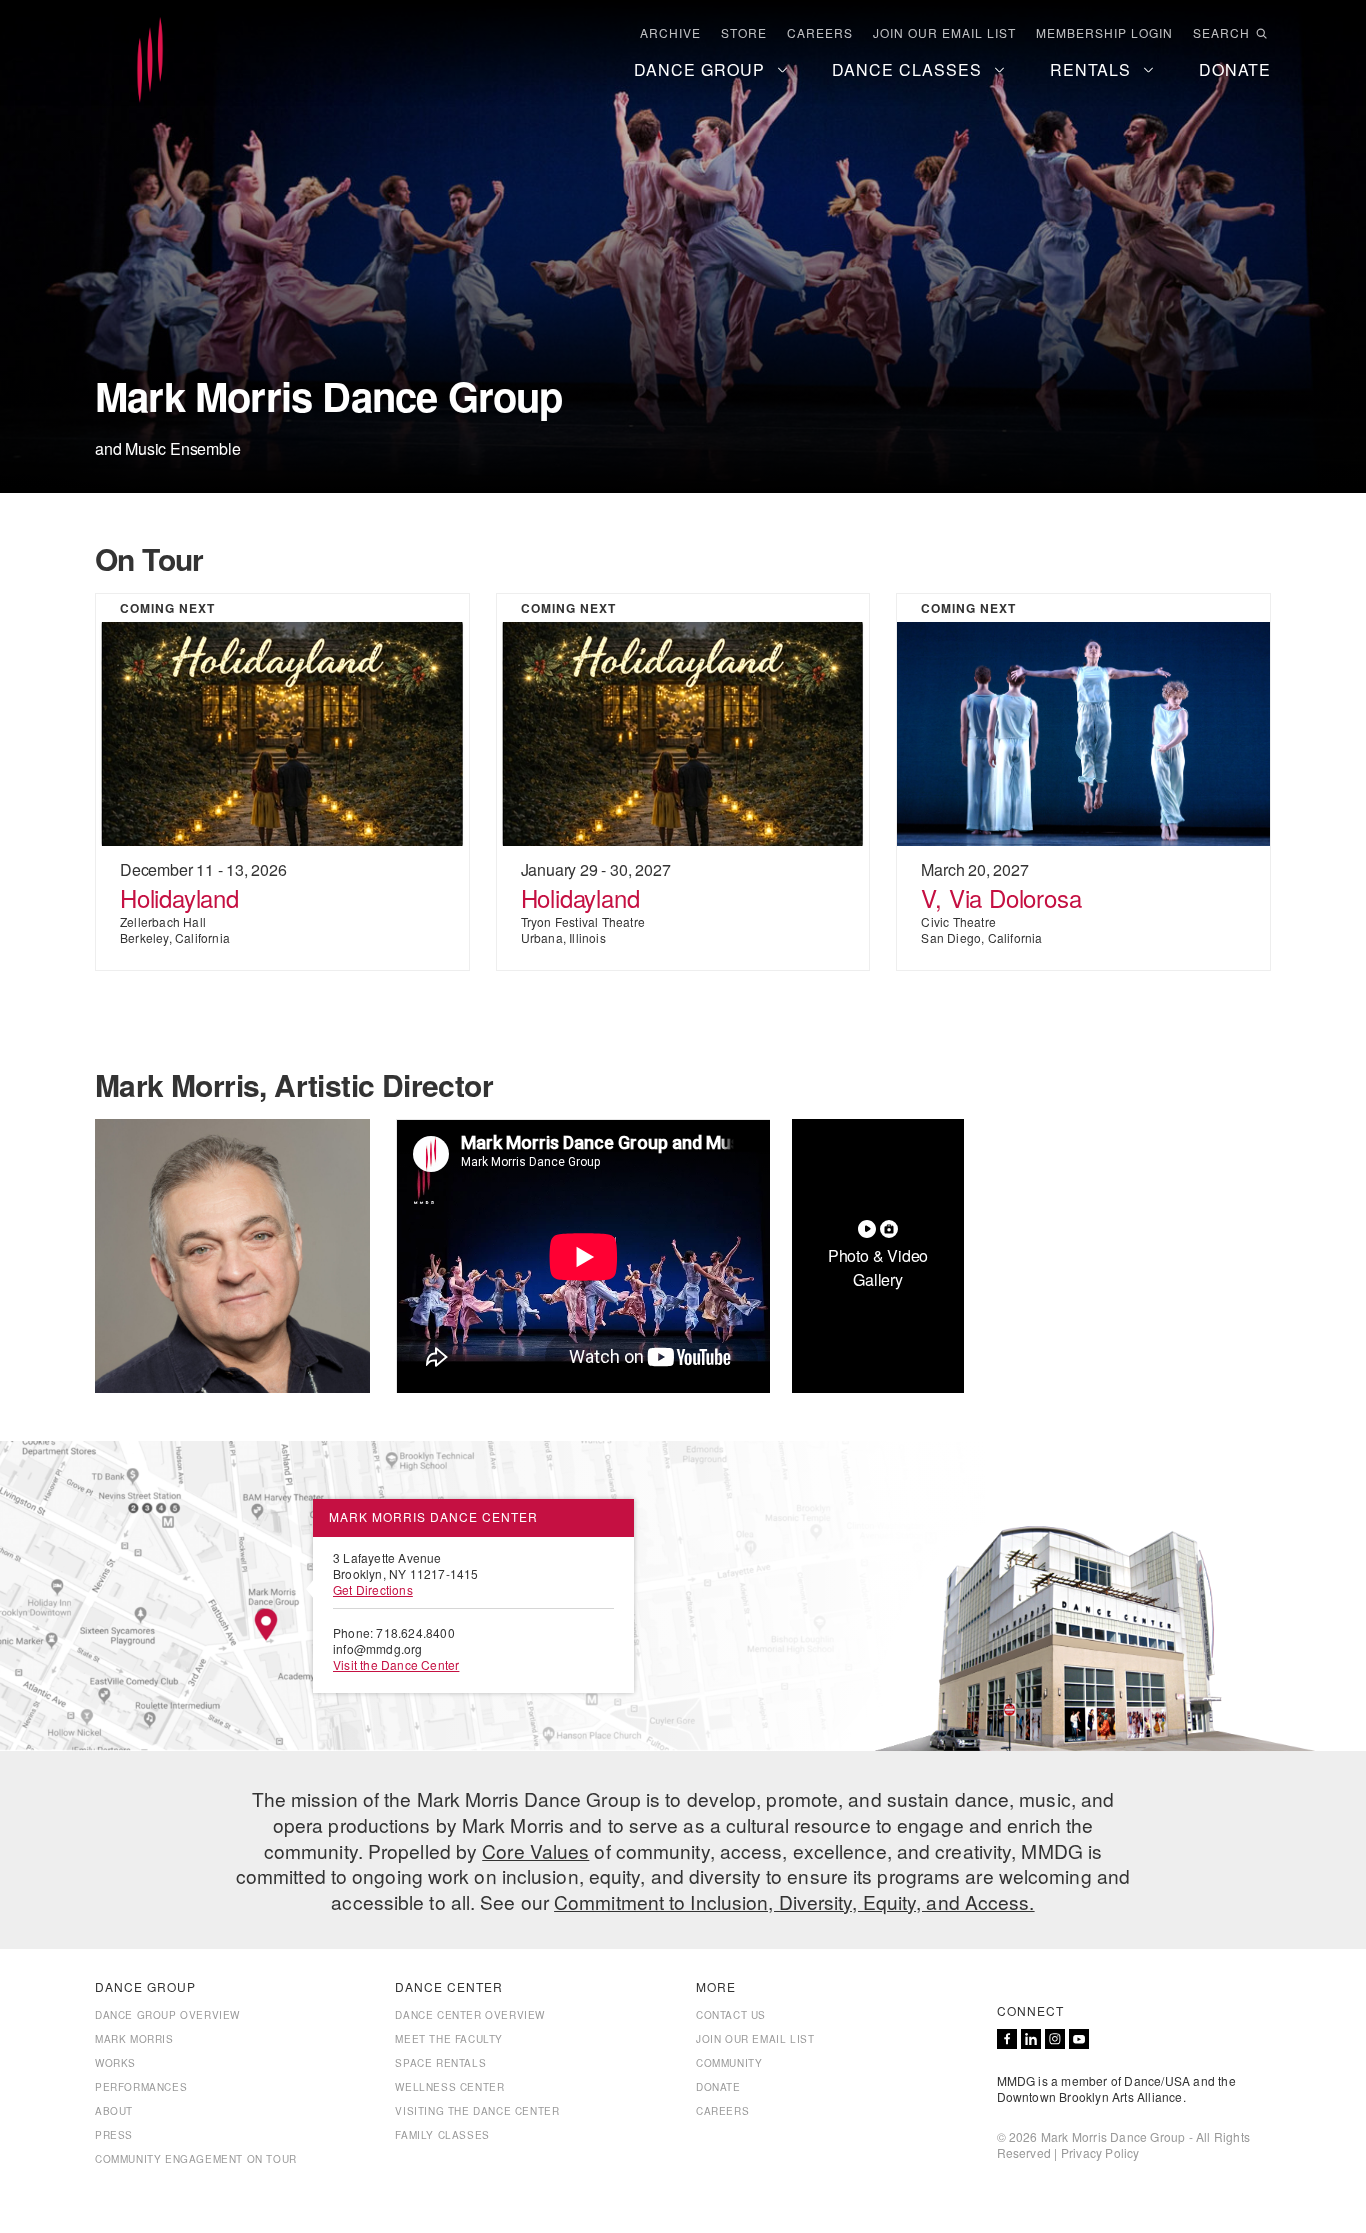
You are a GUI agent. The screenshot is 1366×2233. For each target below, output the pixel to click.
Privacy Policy (1100, 2152)
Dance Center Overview (470, 2015)
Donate (718, 2087)
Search (1221, 33)
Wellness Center (449, 2087)
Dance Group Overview (167, 2015)
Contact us (731, 2015)
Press (114, 2135)
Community (729, 2063)
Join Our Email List (944, 33)
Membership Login (1104, 33)
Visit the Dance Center (396, 1664)
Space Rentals (440, 2063)
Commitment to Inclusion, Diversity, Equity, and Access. (794, 1901)
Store (744, 33)
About (114, 2111)
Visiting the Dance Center (477, 2111)
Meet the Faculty (449, 2039)
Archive (670, 33)
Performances (141, 2087)
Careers (820, 33)
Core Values (535, 1850)
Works (115, 2063)
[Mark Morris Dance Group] (150, 61)
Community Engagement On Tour (196, 2159)
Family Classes (442, 2135)
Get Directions (373, 1589)
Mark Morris (134, 2039)
